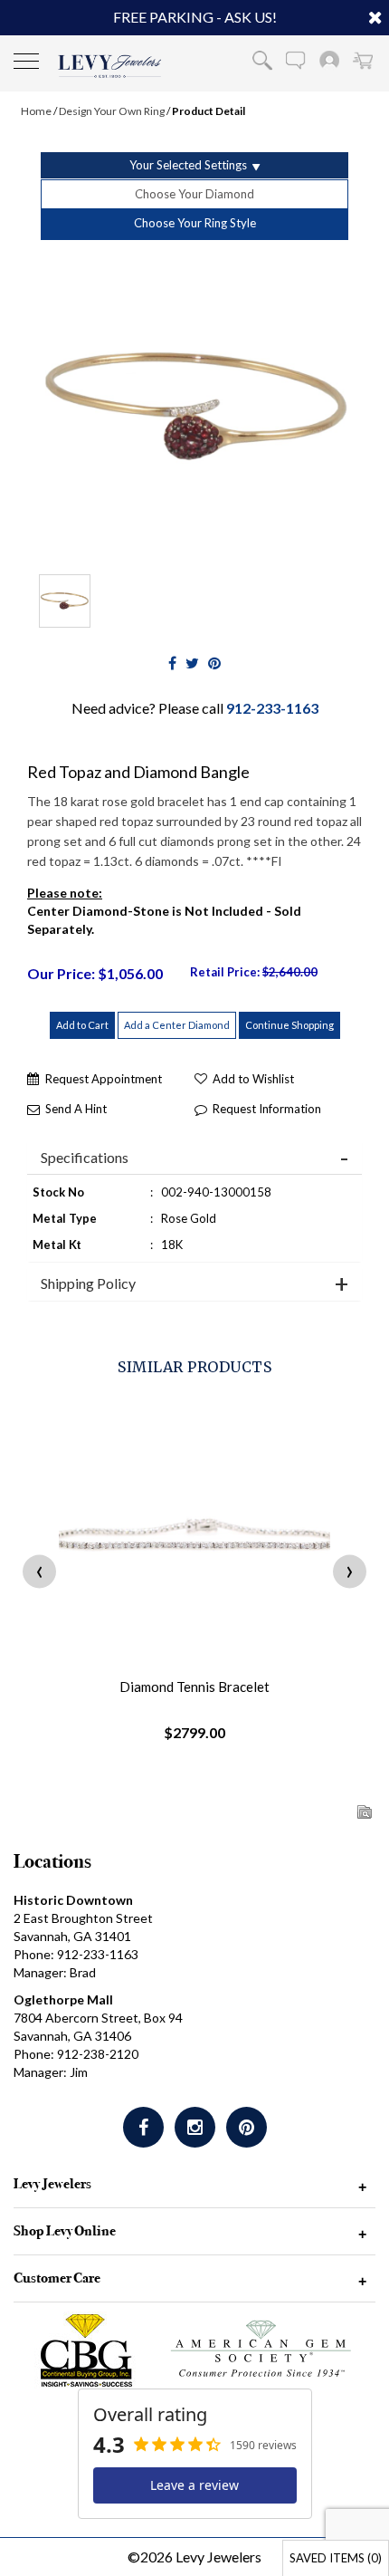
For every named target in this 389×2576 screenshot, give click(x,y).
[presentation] (39, 1571)
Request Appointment (104, 1079)
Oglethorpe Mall (63, 1999)
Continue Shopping (289, 1025)
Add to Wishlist (253, 1079)
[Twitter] (192, 663)
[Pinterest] (247, 2127)
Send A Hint (76, 1109)
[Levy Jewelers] (110, 66)
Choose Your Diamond (194, 194)
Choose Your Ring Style (195, 223)
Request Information (267, 1109)
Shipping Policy (88, 1283)
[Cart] (363, 60)
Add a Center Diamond (177, 1025)
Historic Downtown (73, 1900)
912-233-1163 (272, 708)
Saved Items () (336, 2558)
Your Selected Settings (188, 165)
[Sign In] (329, 60)
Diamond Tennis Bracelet (194, 1687)
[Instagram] (195, 2127)
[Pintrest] (214, 663)
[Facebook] (172, 663)
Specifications (85, 1158)
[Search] (262, 60)
